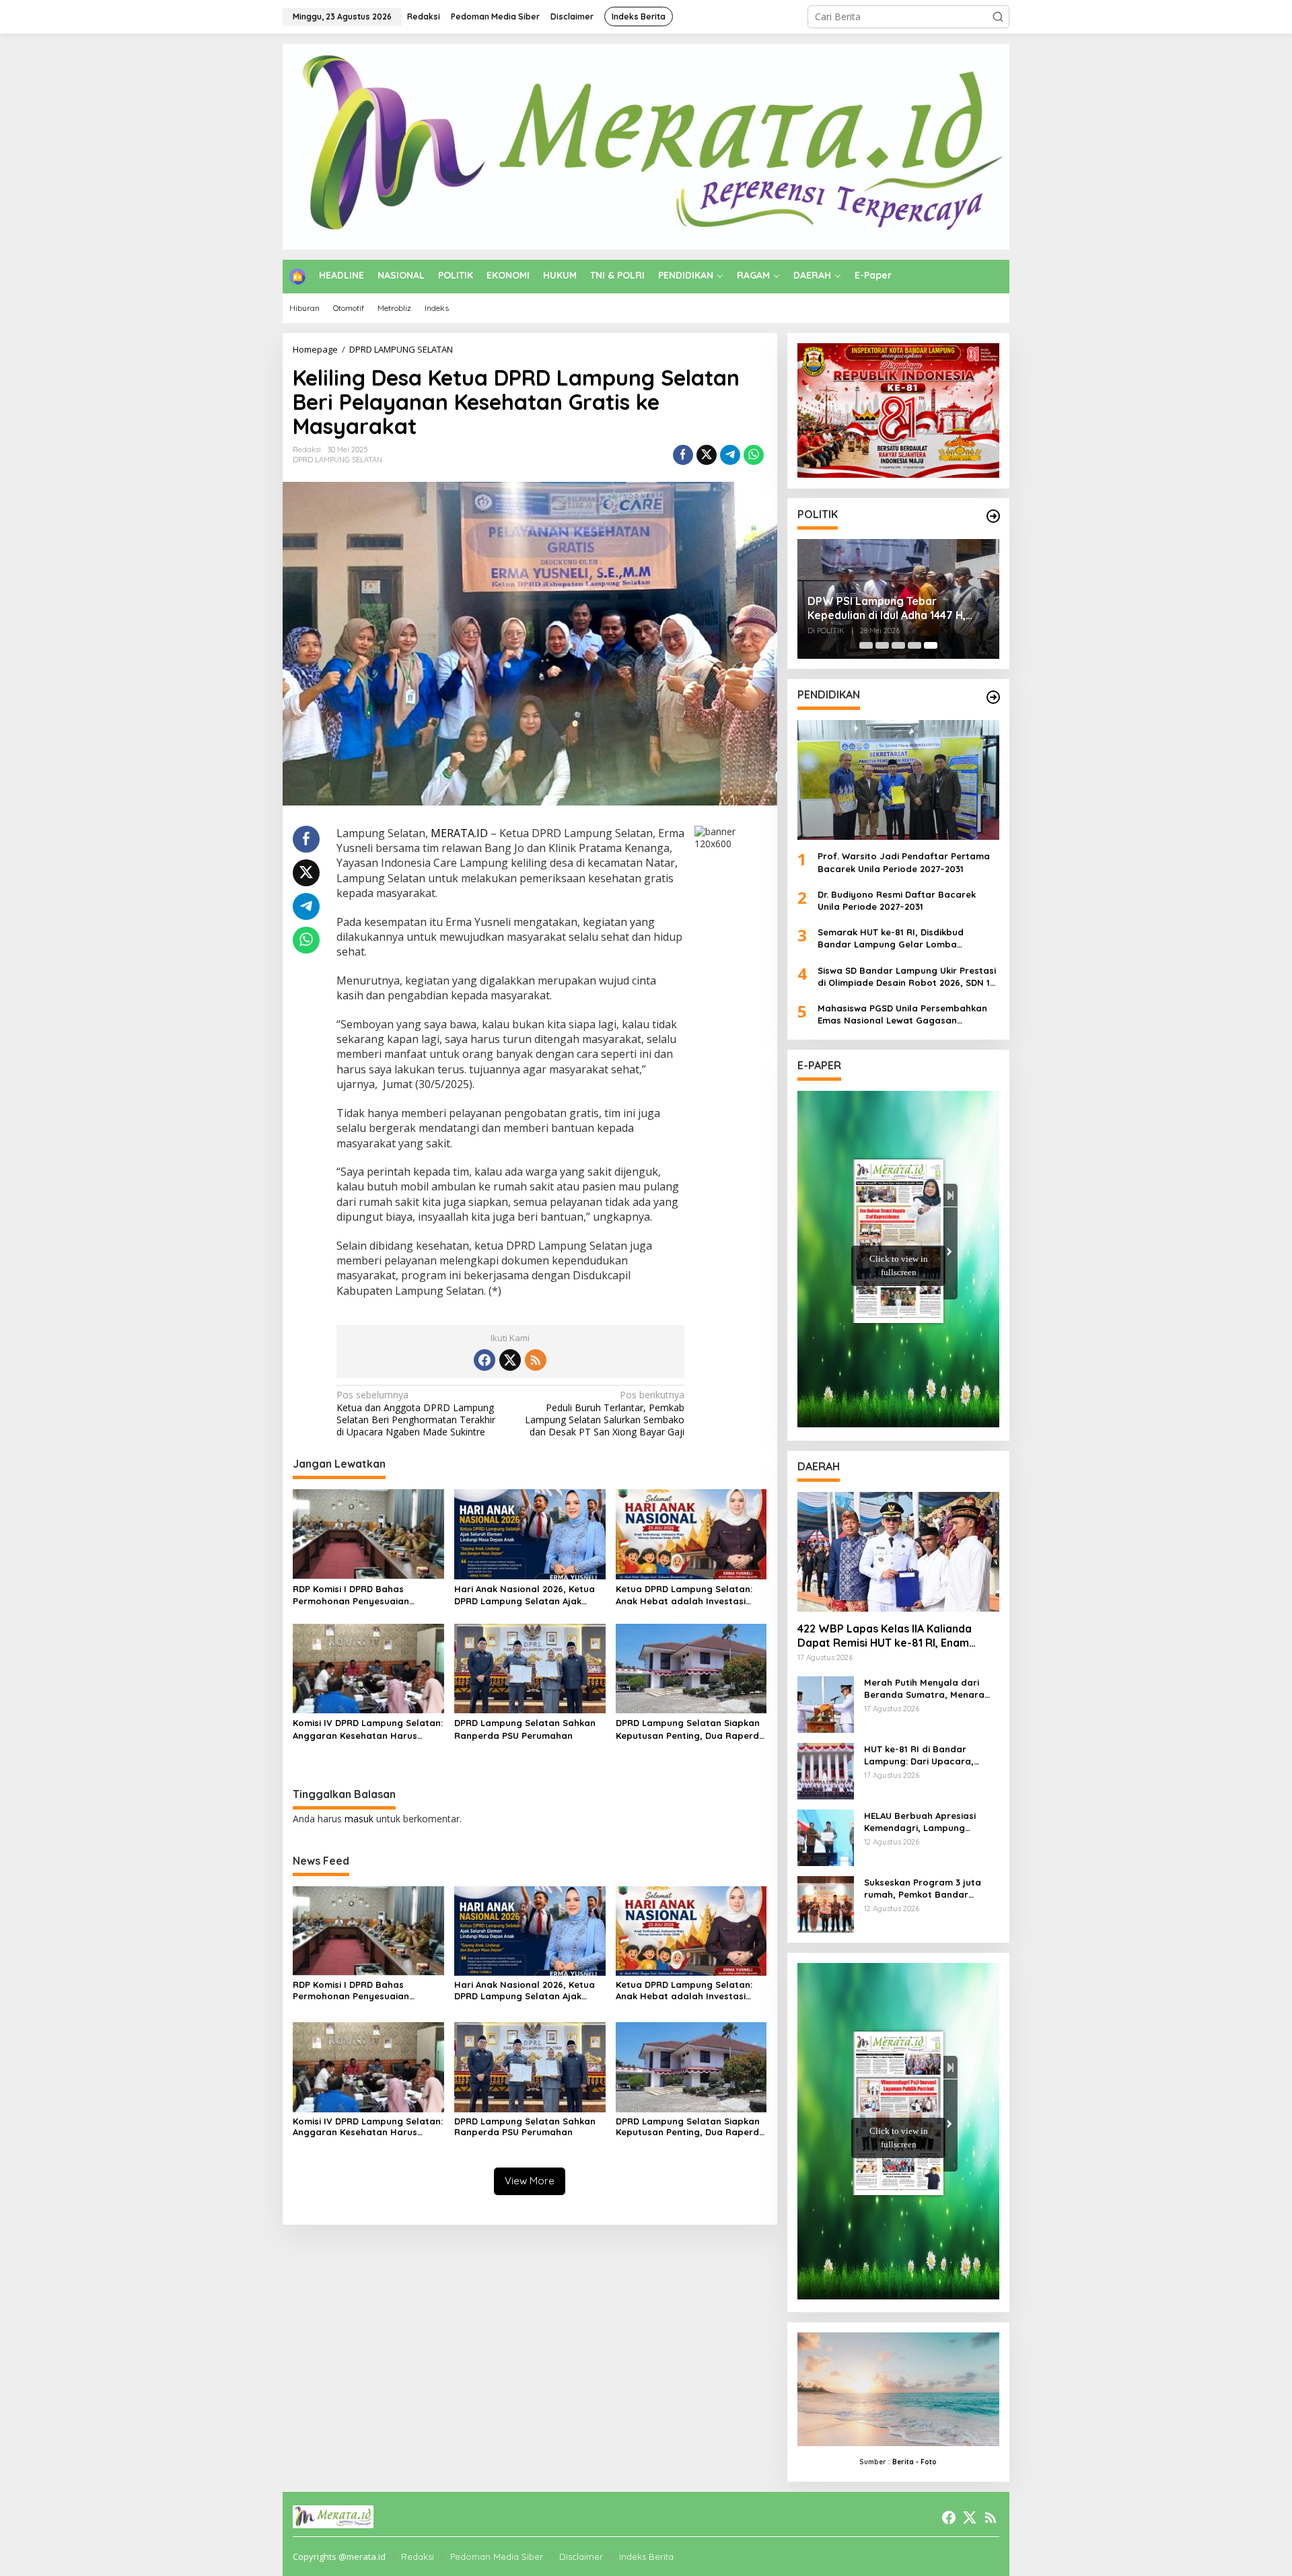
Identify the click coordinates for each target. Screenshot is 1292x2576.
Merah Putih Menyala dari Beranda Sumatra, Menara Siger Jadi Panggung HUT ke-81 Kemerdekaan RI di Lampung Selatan (930, 1689)
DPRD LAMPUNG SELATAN (337, 460)
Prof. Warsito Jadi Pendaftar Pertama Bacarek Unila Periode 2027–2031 (904, 862)
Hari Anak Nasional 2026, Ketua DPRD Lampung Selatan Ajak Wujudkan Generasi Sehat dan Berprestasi (525, 1595)
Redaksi (418, 2556)
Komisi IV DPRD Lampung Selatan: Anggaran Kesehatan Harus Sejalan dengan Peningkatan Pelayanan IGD (368, 1729)
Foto (929, 2462)
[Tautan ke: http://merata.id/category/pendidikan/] (993, 697)
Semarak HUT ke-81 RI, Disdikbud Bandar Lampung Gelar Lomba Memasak (891, 938)
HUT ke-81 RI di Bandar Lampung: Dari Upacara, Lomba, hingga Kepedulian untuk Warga (924, 1755)
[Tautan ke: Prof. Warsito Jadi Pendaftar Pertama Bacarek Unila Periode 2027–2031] (898, 780)
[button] (998, 17)
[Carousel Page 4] (914, 645)
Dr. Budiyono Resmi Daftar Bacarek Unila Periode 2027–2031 (897, 900)
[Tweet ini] (707, 455)
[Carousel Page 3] (898, 645)
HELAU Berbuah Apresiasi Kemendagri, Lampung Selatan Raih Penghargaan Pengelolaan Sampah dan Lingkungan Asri (925, 1822)
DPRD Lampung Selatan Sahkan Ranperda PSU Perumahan (525, 1729)
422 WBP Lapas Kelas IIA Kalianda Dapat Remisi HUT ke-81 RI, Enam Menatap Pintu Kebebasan (885, 1636)
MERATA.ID (459, 833)
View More (530, 2181)
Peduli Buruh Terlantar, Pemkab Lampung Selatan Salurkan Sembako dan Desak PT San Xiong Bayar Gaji (605, 1414)
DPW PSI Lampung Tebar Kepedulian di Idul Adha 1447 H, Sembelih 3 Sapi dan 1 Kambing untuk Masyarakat (887, 608)
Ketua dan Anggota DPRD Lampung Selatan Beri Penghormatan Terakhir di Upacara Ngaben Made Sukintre (416, 1414)
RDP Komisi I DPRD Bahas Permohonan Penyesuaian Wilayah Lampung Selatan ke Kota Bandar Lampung (358, 1595)
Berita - (905, 2462)
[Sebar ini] (683, 455)
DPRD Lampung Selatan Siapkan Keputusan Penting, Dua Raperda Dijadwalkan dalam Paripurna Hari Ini (690, 1729)
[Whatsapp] (754, 455)
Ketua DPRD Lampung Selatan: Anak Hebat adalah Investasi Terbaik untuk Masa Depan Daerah (684, 1595)
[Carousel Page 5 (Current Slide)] (931, 645)
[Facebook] (485, 1360)
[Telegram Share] (730, 455)
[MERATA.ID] (646, 146)
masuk (359, 1819)
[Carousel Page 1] (866, 645)
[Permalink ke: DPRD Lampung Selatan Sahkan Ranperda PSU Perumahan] (530, 1668)
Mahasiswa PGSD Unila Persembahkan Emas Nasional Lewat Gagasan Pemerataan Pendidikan (902, 1014)
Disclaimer (581, 2556)
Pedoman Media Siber (497, 2556)
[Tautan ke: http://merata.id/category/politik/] (993, 516)
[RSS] (536, 1360)
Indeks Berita (646, 2556)
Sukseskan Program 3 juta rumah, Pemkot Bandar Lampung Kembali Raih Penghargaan (923, 1889)
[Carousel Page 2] (882, 645)
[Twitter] (510, 1360)
